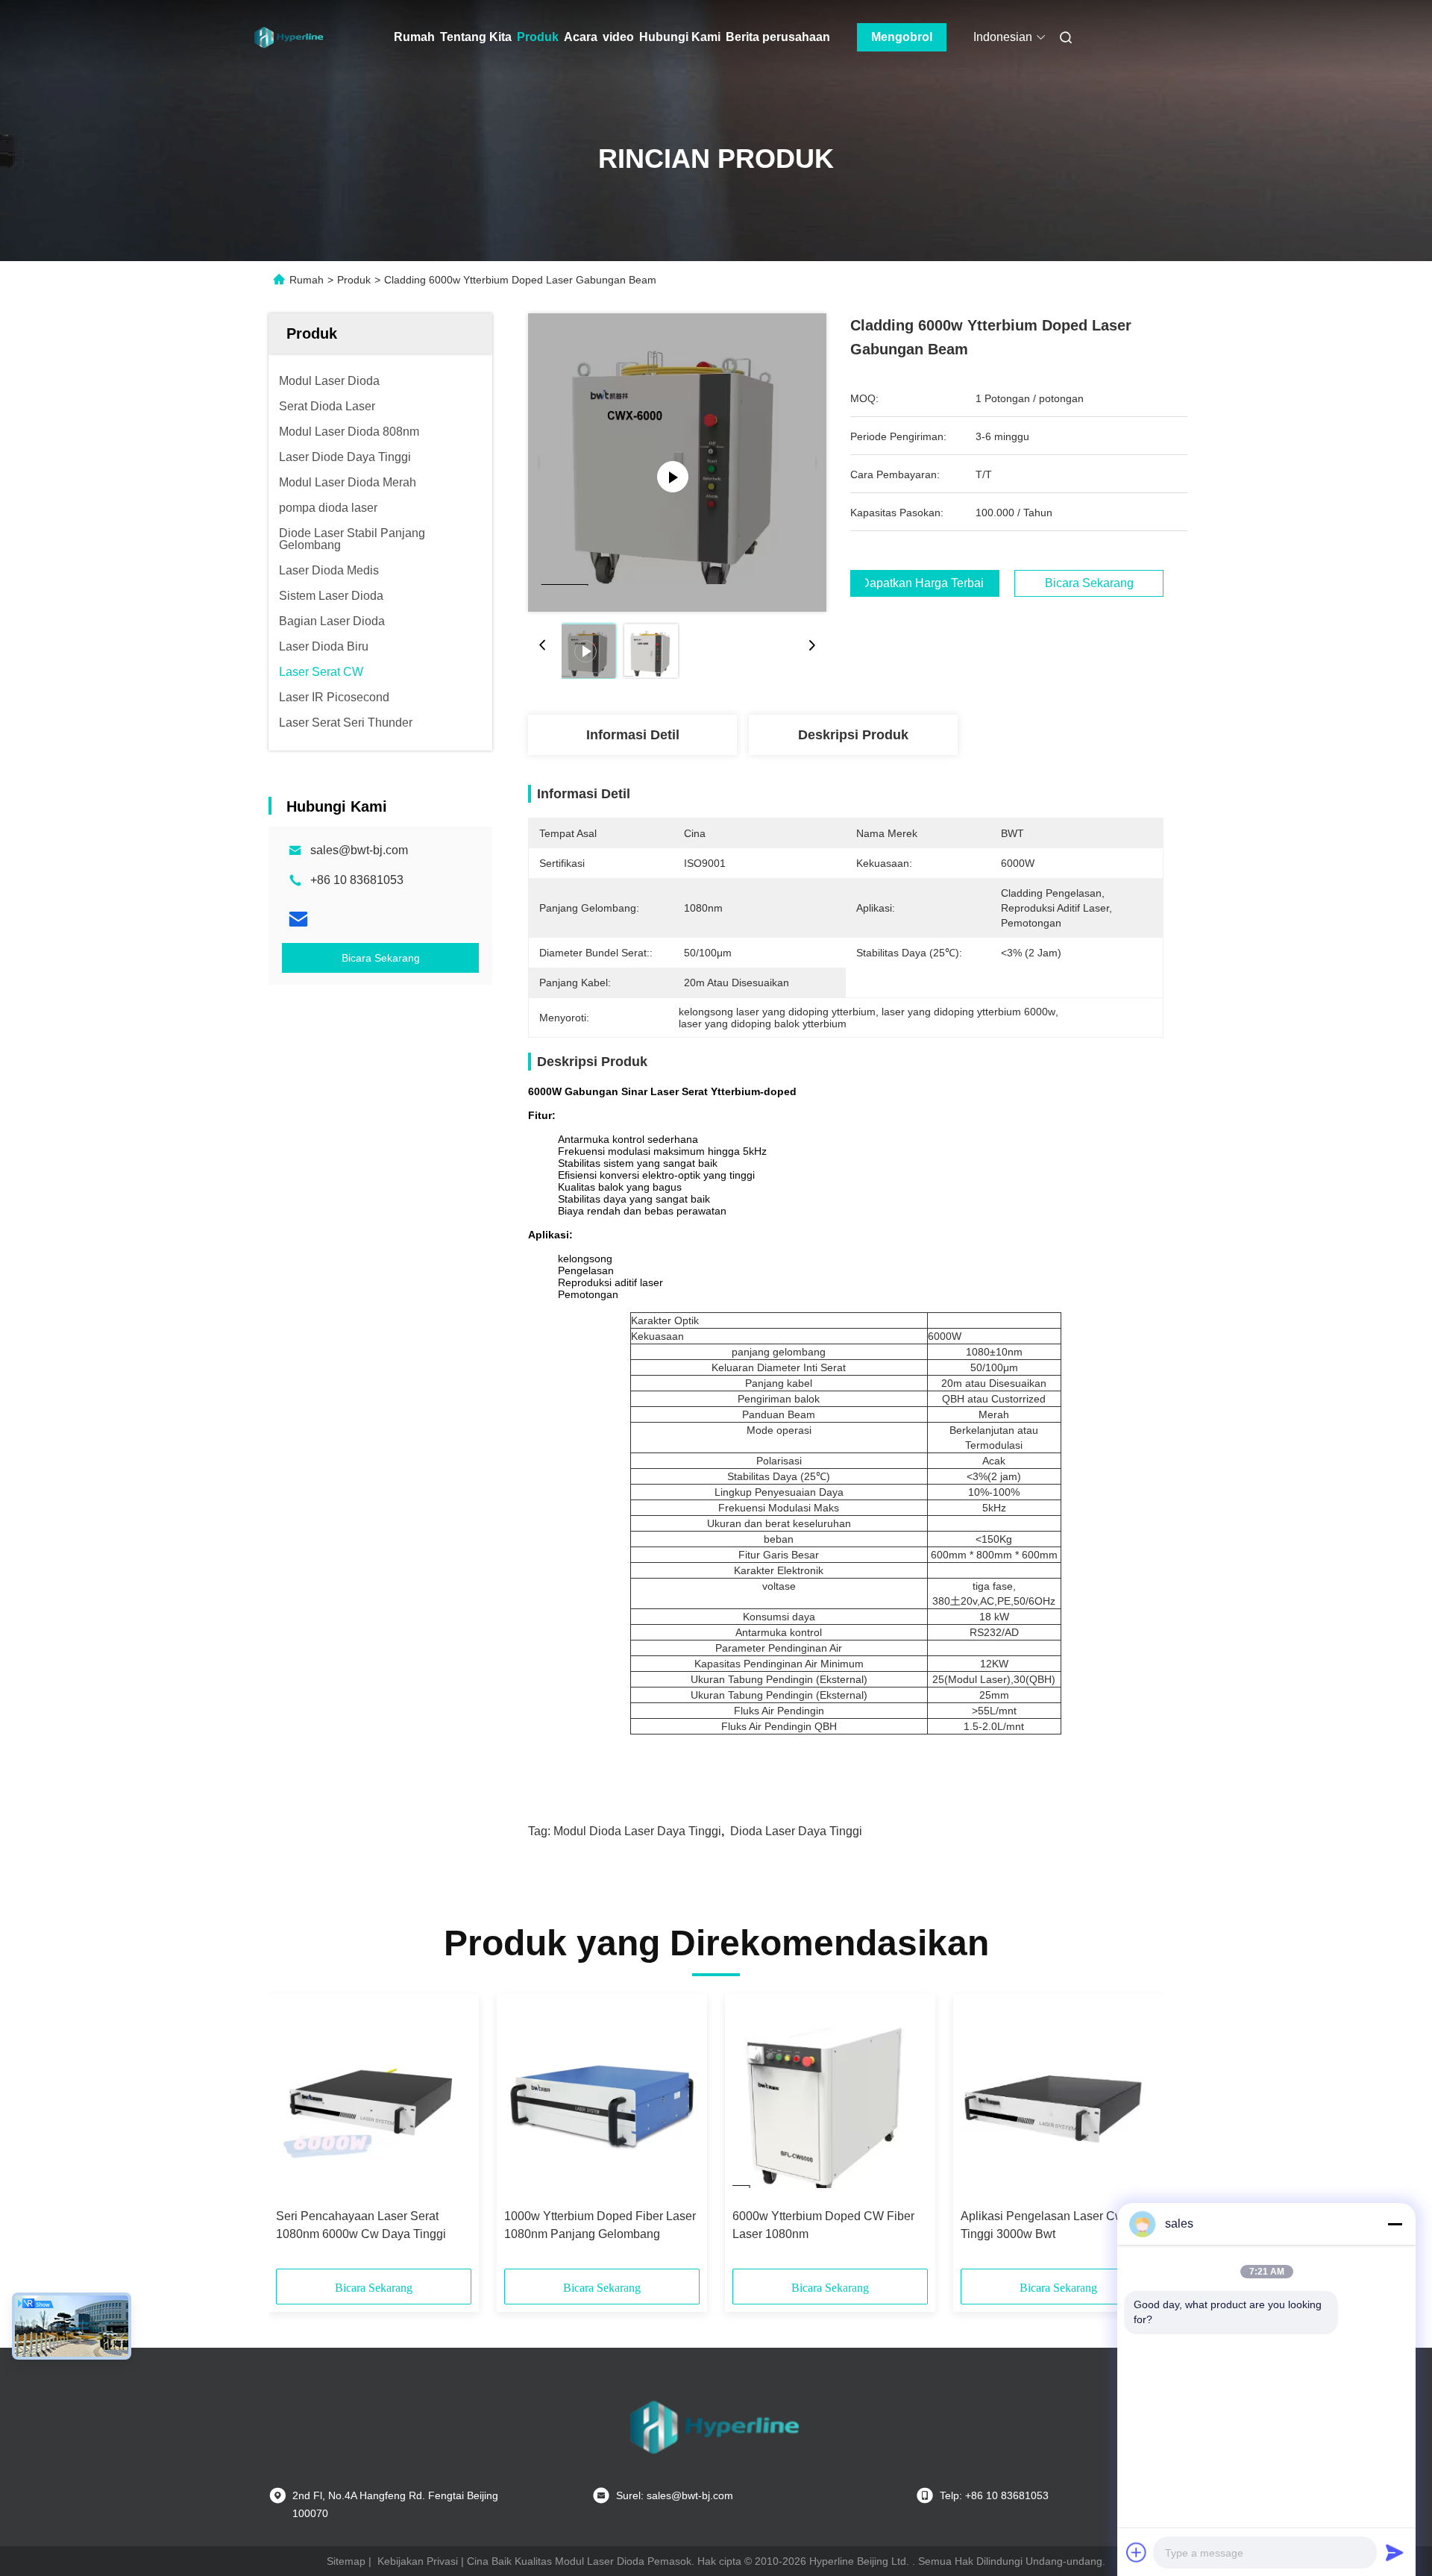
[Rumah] (289, 37)
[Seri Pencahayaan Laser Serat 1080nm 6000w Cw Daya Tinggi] (374, 2102)
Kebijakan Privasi (418, 2561)
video (618, 37)
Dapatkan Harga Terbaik (925, 583)
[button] (295, 2137)
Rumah (414, 37)
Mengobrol (902, 37)
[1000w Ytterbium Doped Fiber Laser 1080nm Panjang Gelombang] (602, 2102)
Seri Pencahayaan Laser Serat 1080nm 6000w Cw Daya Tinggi (361, 2225)
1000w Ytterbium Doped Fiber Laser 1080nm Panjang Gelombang (600, 2225)
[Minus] (1395, 2224)
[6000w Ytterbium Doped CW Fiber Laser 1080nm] (830, 2102)
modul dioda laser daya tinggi (637, 1831)
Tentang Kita (476, 37)
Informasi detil (633, 735)
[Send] (1395, 2552)
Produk (538, 37)
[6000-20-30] (678, 463)
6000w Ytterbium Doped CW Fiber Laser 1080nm (823, 2225)
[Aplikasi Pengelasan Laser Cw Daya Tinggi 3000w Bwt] (1058, 2102)
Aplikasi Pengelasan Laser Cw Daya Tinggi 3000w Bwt (1058, 2225)
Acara (581, 37)
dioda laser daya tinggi (796, 1831)
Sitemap (346, 2561)
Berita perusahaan (778, 37)
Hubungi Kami (680, 37)
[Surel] (298, 919)
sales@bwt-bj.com (359, 850)
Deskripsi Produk (853, 735)
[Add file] (1137, 2552)
